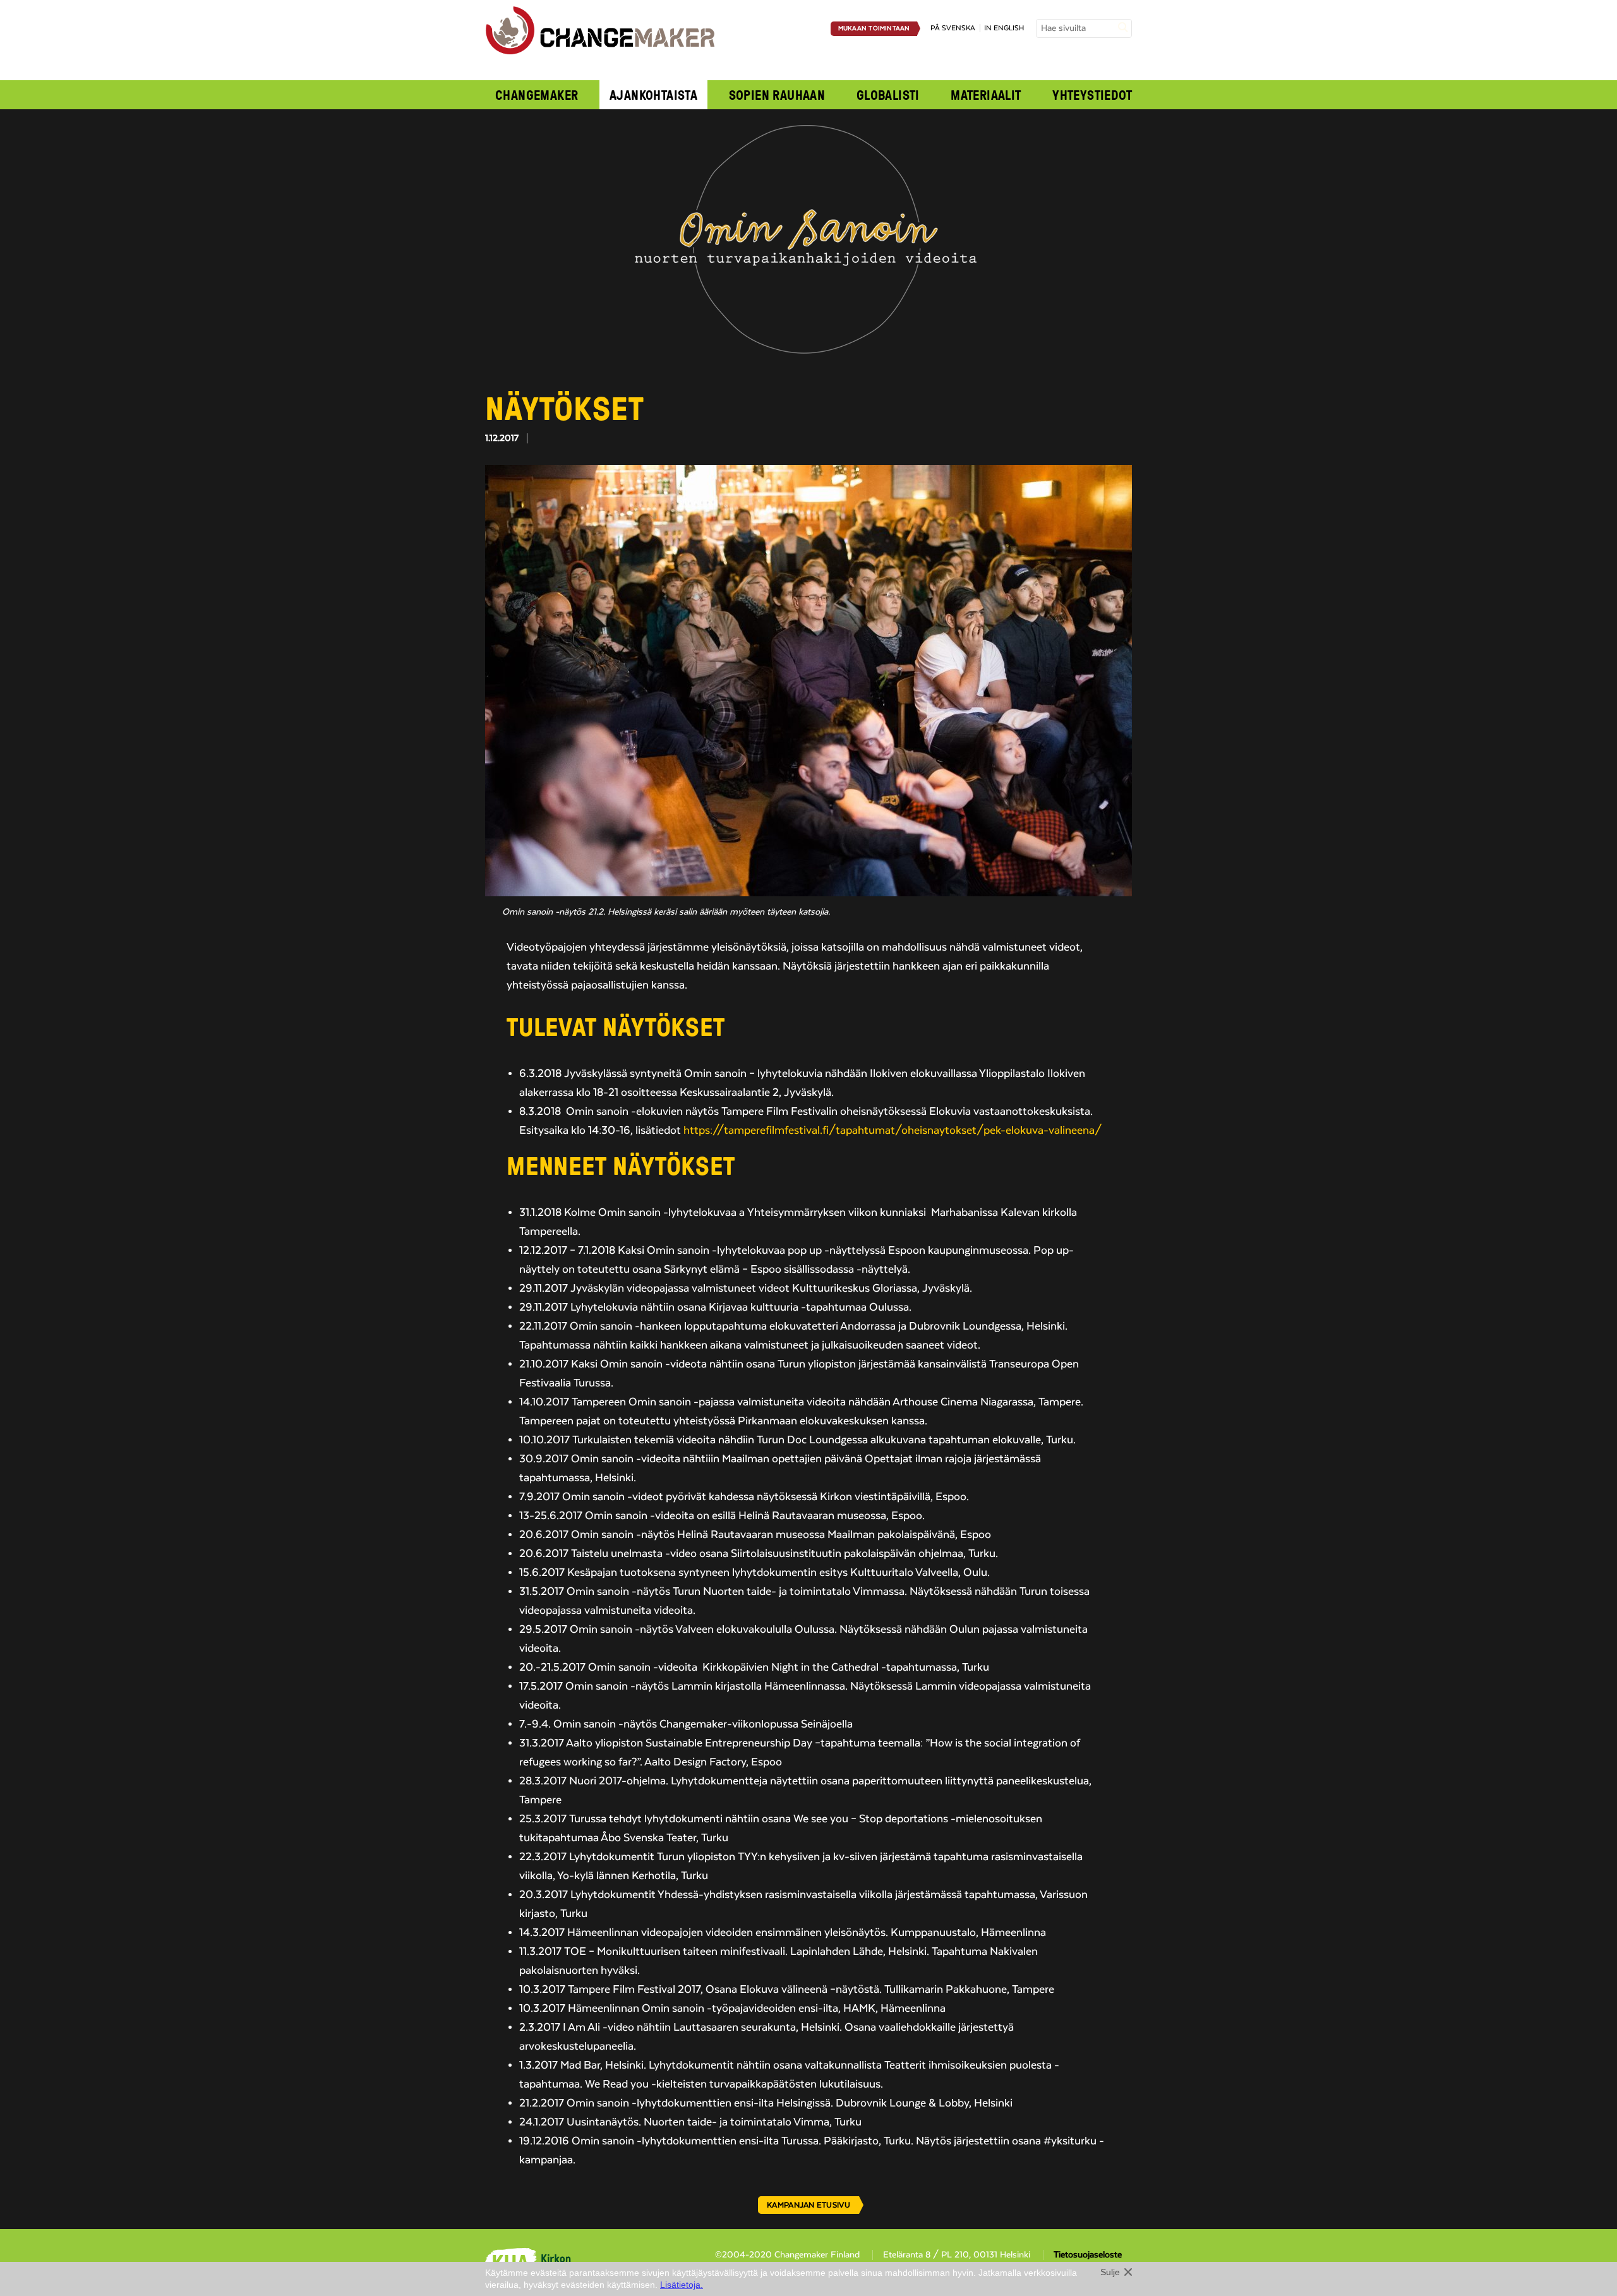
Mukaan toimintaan (874, 28)
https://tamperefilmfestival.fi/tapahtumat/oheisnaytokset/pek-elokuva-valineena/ (893, 1131)
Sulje (1110, 2272)
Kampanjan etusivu (808, 2205)
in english (1004, 28)
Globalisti (888, 95)
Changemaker (537, 95)
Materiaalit (986, 95)
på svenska (953, 28)
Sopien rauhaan (777, 95)
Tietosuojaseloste (1088, 2255)
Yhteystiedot (1092, 95)
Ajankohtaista (653, 95)
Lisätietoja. (682, 2285)
